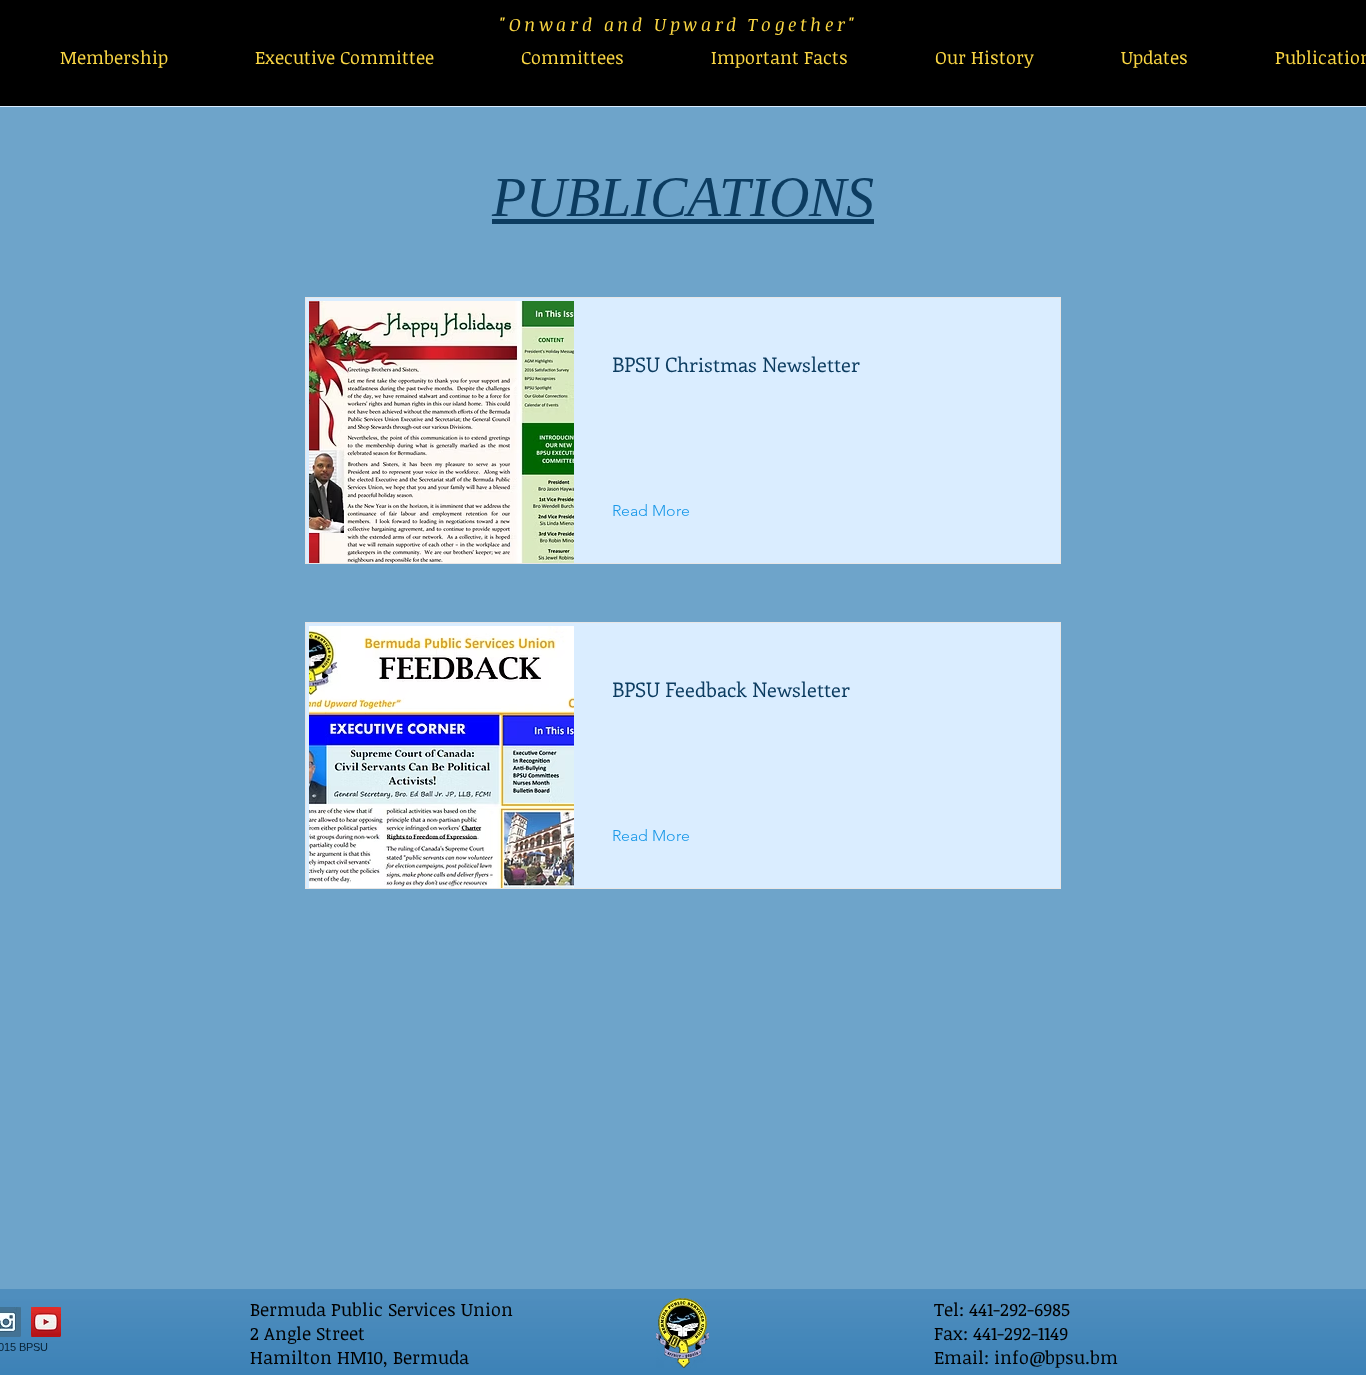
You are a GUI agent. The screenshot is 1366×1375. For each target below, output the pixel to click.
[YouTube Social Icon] (46, 1322)
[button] (572, 57)
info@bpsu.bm (1056, 1357)
